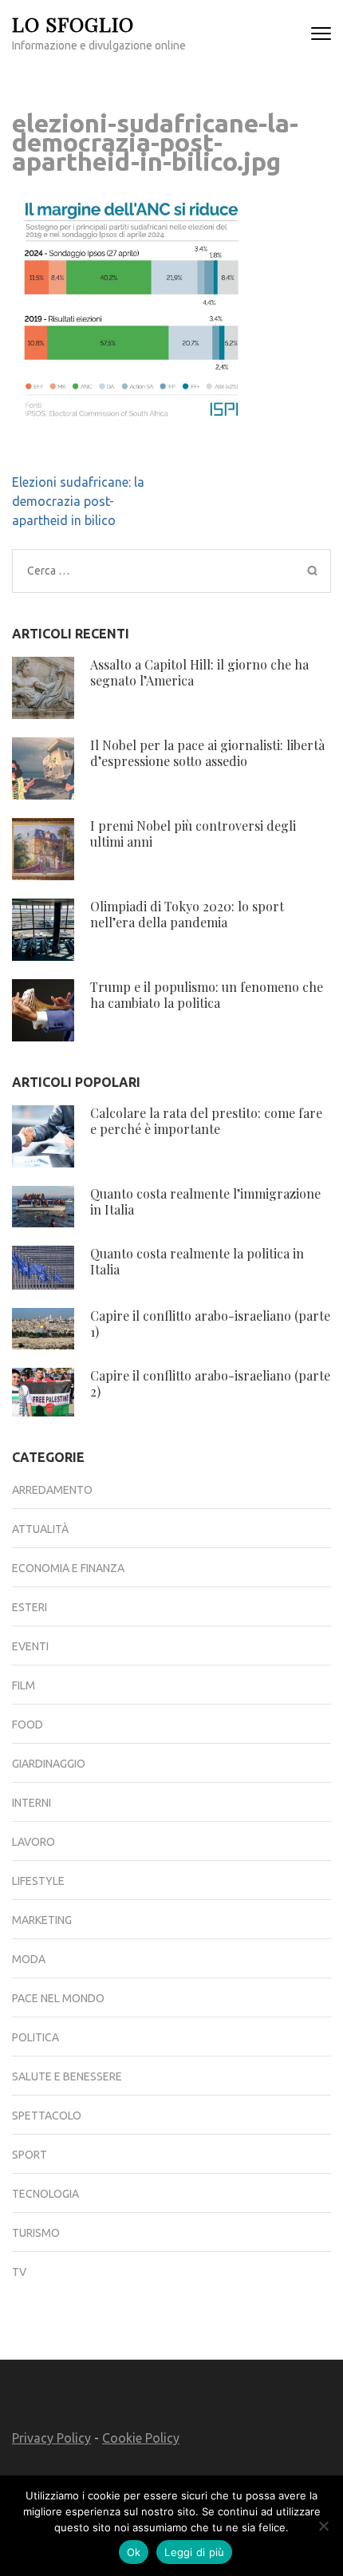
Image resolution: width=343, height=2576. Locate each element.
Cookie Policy (141, 2438)
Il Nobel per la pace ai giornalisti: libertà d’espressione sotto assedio (207, 753)
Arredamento (52, 1490)
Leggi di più (194, 2552)
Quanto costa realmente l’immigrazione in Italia (205, 1201)
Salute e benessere (67, 2076)
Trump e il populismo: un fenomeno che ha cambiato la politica (207, 995)
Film (24, 1685)
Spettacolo (47, 2116)
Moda (29, 1959)
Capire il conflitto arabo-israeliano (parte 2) (210, 1383)
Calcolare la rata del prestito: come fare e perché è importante (206, 1121)
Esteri (30, 1607)
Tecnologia (45, 2194)
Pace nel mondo (58, 1998)
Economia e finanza (68, 1568)
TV (19, 2272)
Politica (35, 2037)
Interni (32, 1803)
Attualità (40, 1529)
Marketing (42, 1920)
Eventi (30, 1646)
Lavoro (34, 1842)
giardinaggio (49, 1764)
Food (28, 1725)
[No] (323, 2526)
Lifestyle (38, 1881)
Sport (30, 2155)
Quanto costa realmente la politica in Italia (197, 1261)
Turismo (36, 2233)
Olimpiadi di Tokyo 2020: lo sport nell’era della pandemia (187, 914)
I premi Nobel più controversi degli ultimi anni (193, 834)
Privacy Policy (51, 2438)
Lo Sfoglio (73, 24)
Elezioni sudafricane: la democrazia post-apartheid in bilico (78, 501)
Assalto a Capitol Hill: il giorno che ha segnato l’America (199, 672)
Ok (134, 2552)
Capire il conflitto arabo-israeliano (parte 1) (210, 1324)
